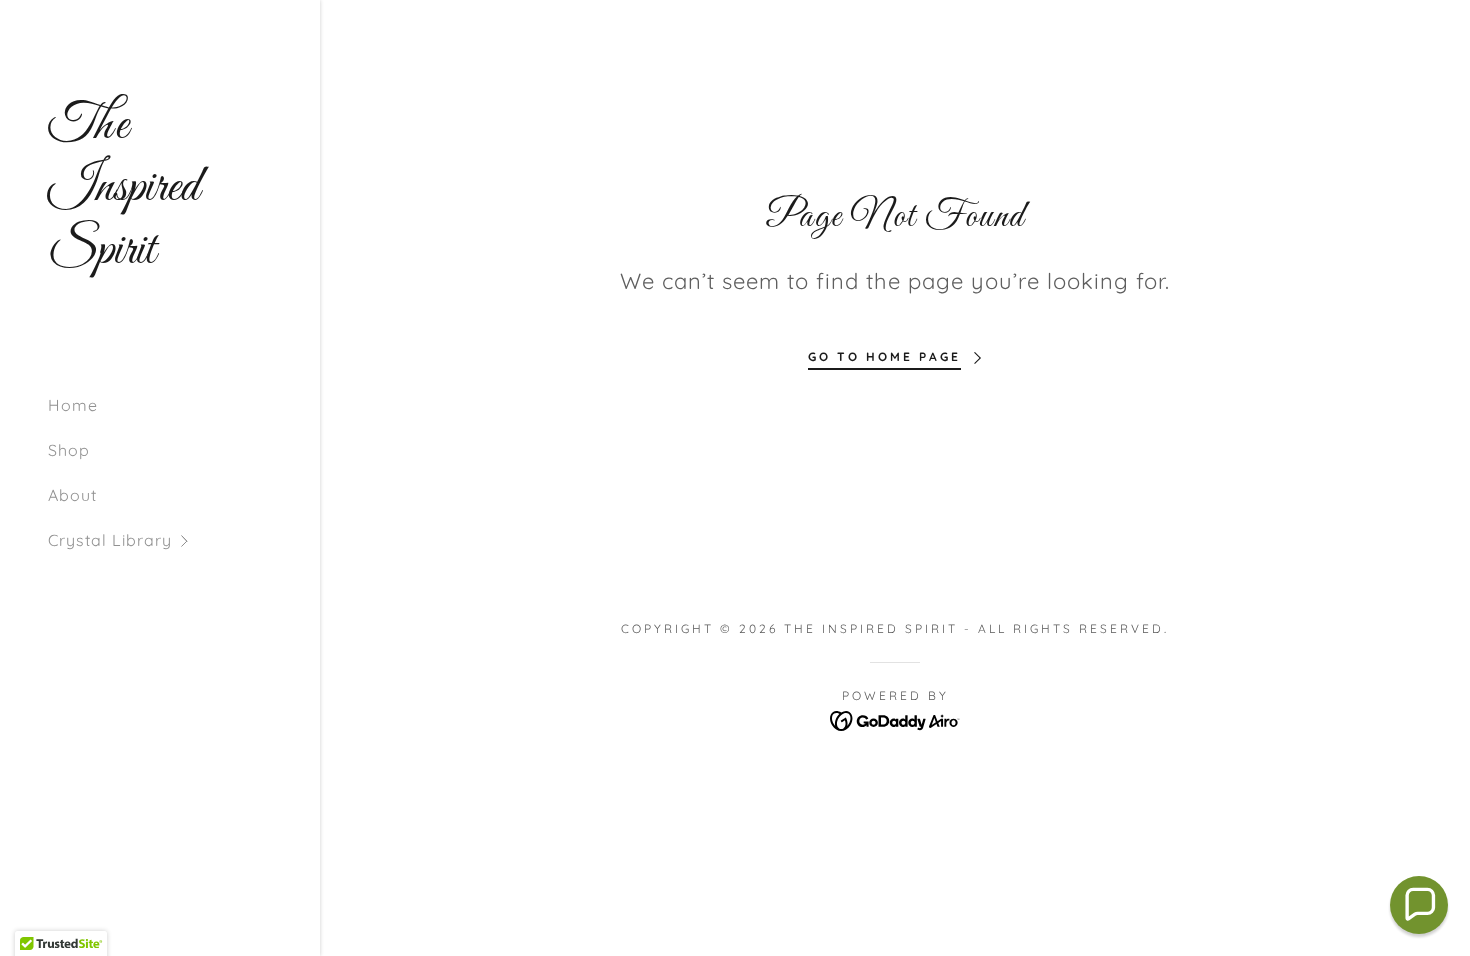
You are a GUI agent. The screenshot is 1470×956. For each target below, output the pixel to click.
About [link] (72, 495)
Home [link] (73, 405)
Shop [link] (69, 450)
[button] (184, 540)
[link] (160, 257)
